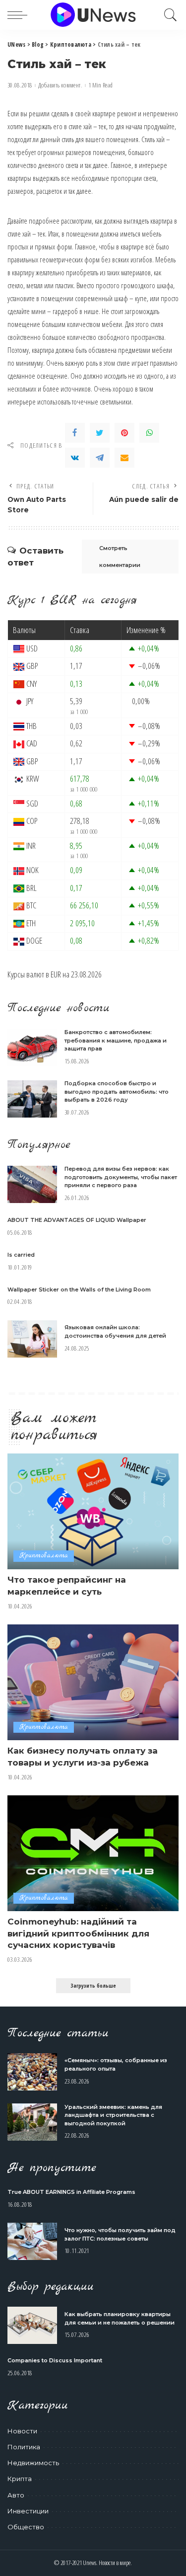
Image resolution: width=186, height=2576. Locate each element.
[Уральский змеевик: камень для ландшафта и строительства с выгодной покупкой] (32, 2122)
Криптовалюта (44, 1556)
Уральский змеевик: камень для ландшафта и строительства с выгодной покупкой (113, 2115)
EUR (56, 974)
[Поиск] (168, 15)
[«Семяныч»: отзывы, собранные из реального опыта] (32, 2072)
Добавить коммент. (60, 85)
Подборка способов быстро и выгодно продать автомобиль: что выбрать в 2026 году (117, 1091)
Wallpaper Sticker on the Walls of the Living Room (79, 1289)
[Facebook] (75, 433)
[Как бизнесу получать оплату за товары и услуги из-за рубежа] (93, 1682)
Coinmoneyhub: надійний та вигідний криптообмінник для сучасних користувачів (78, 1933)
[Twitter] (100, 433)
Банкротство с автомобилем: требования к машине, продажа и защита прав (116, 1040)
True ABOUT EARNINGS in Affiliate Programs (71, 2192)
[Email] (124, 458)
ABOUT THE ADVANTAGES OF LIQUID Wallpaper (77, 1220)
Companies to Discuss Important (55, 2360)
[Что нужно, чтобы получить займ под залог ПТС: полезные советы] (32, 2241)
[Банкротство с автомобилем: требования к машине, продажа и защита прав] (32, 1048)
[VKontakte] (75, 458)
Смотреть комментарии (120, 557)
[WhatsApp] (149, 433)
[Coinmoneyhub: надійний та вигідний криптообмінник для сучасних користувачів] (93, 1853)
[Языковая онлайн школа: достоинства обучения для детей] (32, 1339)
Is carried (21, 1255)
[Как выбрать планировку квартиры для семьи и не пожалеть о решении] (32, 2325)
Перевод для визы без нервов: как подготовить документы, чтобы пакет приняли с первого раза (121, 1177)
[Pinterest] (124, 433)
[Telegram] (100, 458)
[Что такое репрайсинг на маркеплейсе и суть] (93, 1511)
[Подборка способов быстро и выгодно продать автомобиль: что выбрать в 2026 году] (32, 1099)
